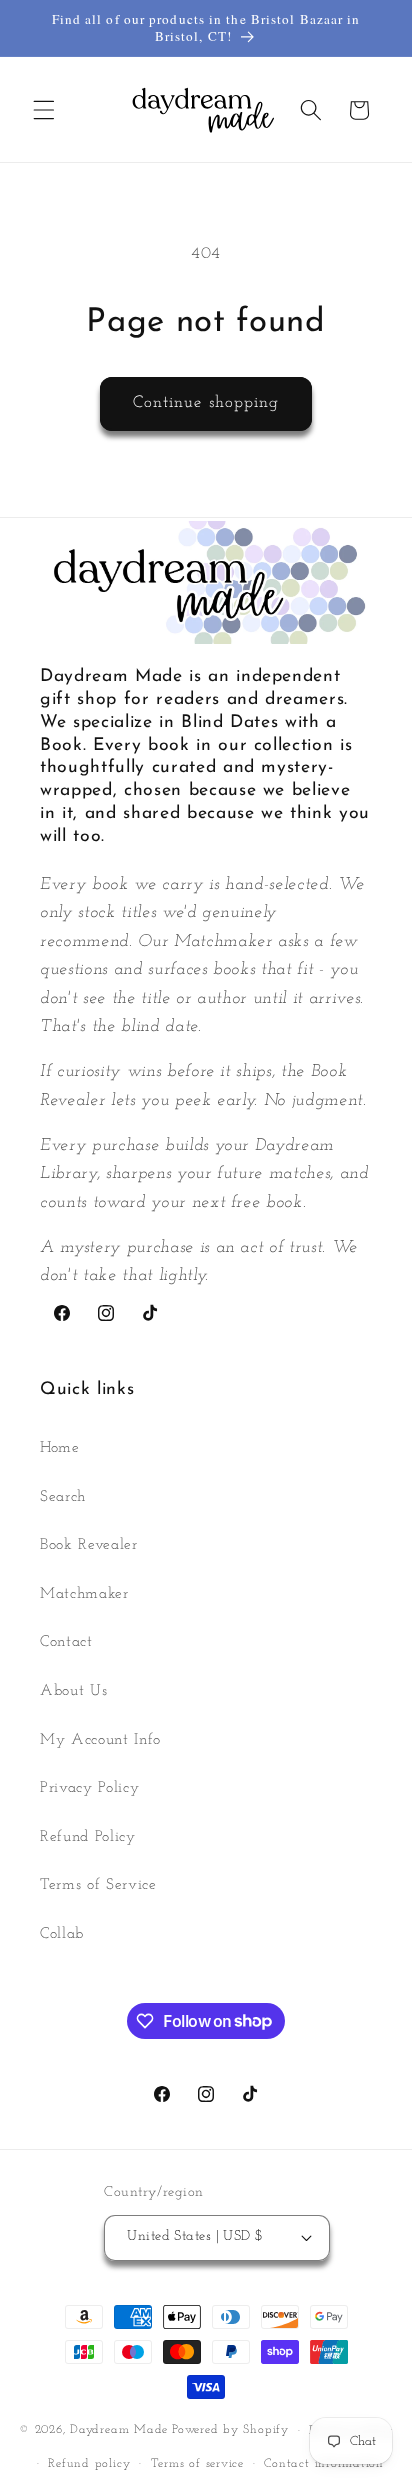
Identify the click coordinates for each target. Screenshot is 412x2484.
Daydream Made (119, 2431)
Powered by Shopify (230, 2431)
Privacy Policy (89, 1788)
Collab (62, 1934)
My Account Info (100, 1740)
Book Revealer (89, 1545)
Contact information (324, 2464)
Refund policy (89, 2464)
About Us (73, 1691)
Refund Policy (88, 1837)
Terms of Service (98, 1885)
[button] (44, 110)
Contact (66, 1642)
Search (63, 1497)
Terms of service (197, 2464)
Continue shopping (206, 403)
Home (60, 1448)
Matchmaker (84, 1594)
